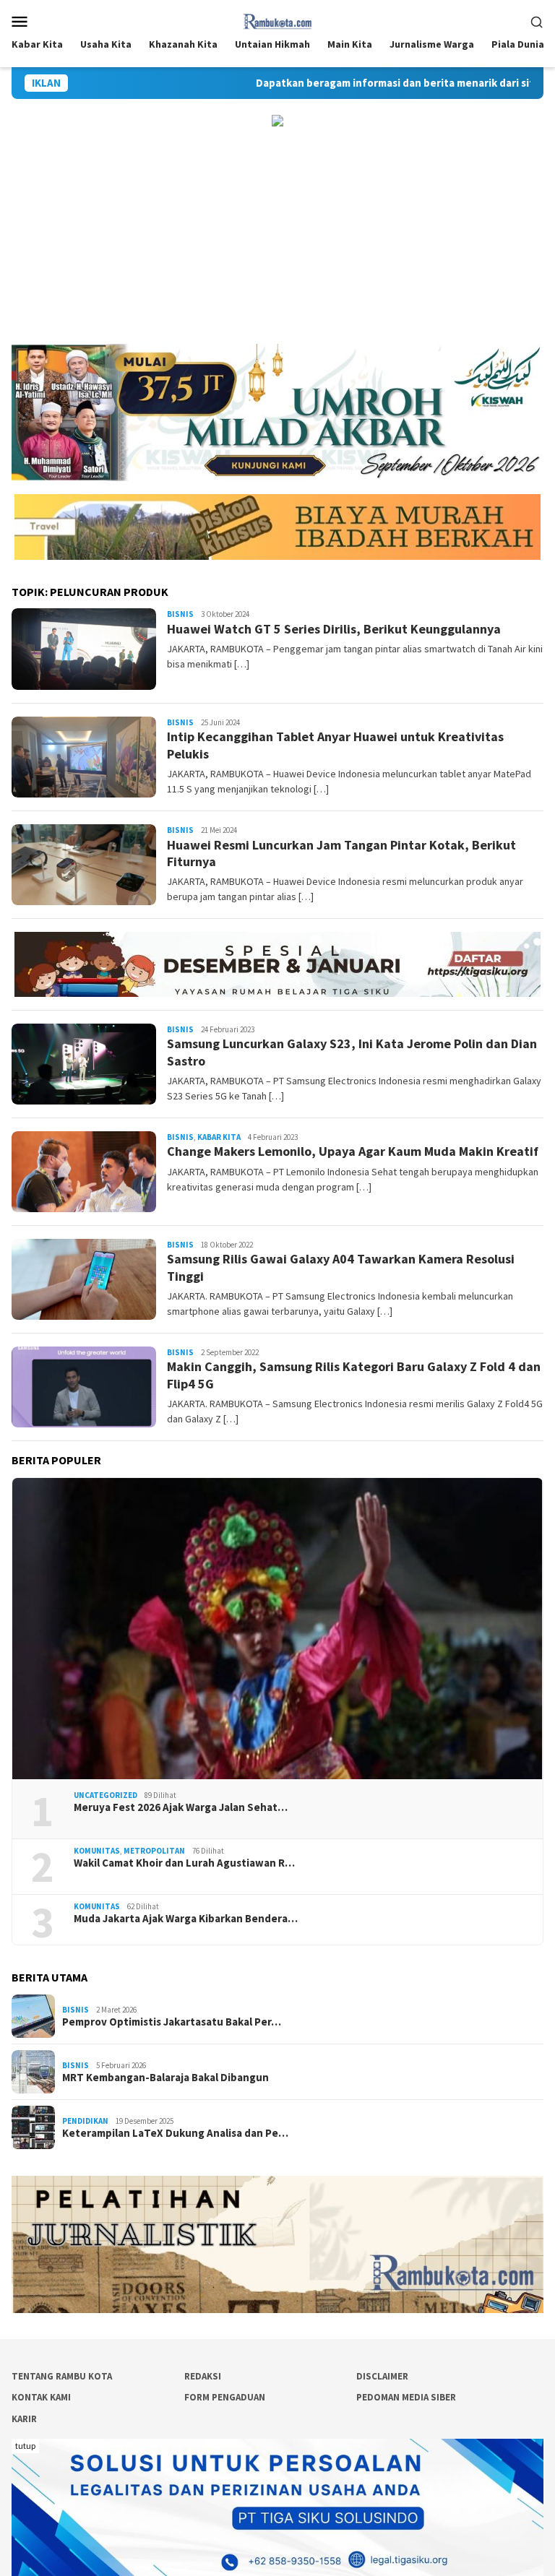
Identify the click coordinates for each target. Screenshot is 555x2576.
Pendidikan (85, 2121)
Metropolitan (154, 1851)
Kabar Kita (219, 1137)
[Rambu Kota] (278, 20)
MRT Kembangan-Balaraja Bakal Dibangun (165, 2078)
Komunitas (97, 1851)
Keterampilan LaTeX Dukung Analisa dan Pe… (175, 2133)
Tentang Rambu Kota (62, 2376)
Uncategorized (106, 1795)
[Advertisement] (277, 235)
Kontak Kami (41, 2397)
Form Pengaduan (225, 2397)
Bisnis (180, 614)
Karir (24, 2419)
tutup (25, 2446)
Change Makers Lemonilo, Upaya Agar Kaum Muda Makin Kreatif (353, 1151)
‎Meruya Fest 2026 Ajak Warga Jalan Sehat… (181, 1807)
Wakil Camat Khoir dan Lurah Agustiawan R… (184, 1863)
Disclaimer (382, 2376)
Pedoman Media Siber (406, 2397)
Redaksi (203, 2376)
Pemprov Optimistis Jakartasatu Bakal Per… (172, 2022)
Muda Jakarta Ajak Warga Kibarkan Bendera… (186, 1919)
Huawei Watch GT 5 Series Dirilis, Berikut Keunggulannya (334, 629)
